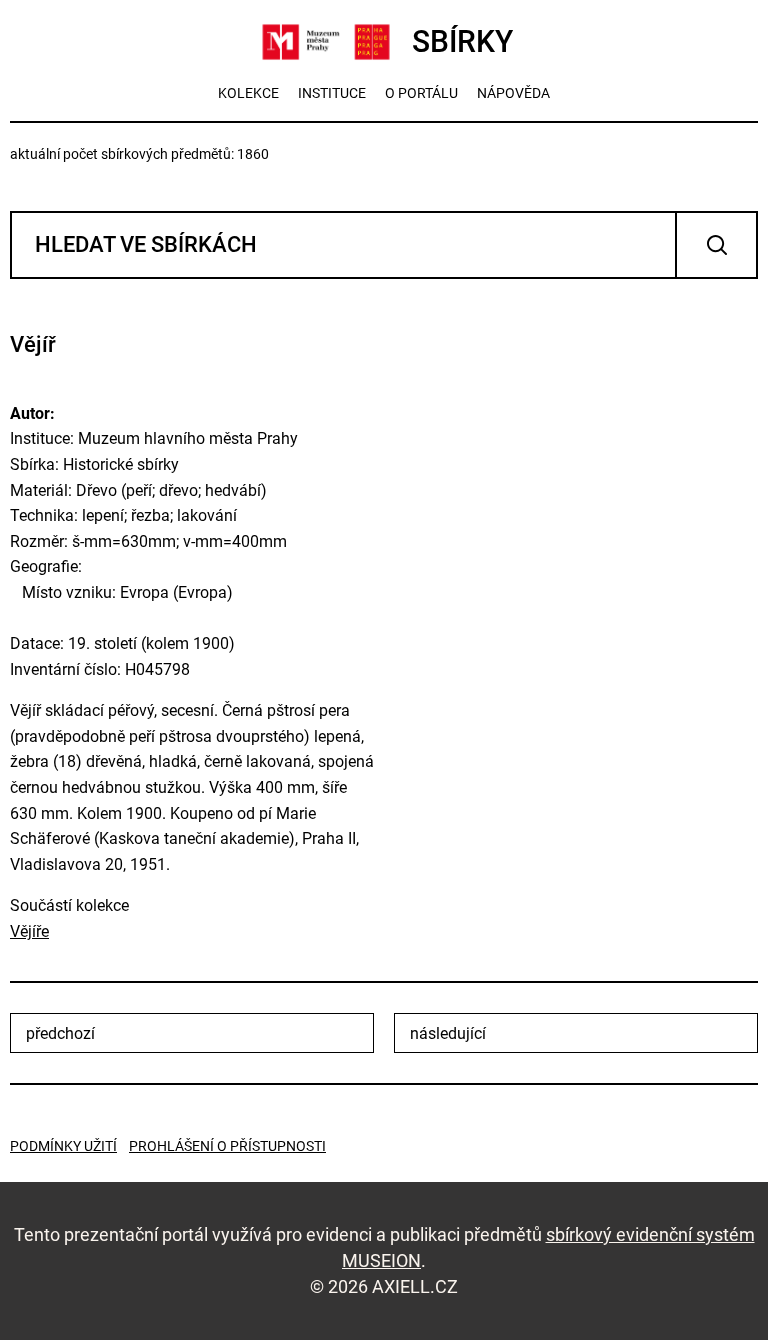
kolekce (248, 93)
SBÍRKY (462, 41)
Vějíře (29, 931)
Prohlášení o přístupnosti (227, 1146)
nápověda (513, 93)
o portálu (421, 93)
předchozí (60, 1033)
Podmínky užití (63, 1146)
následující (448, 1033)
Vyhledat (716, 245)
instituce (332, 93)
